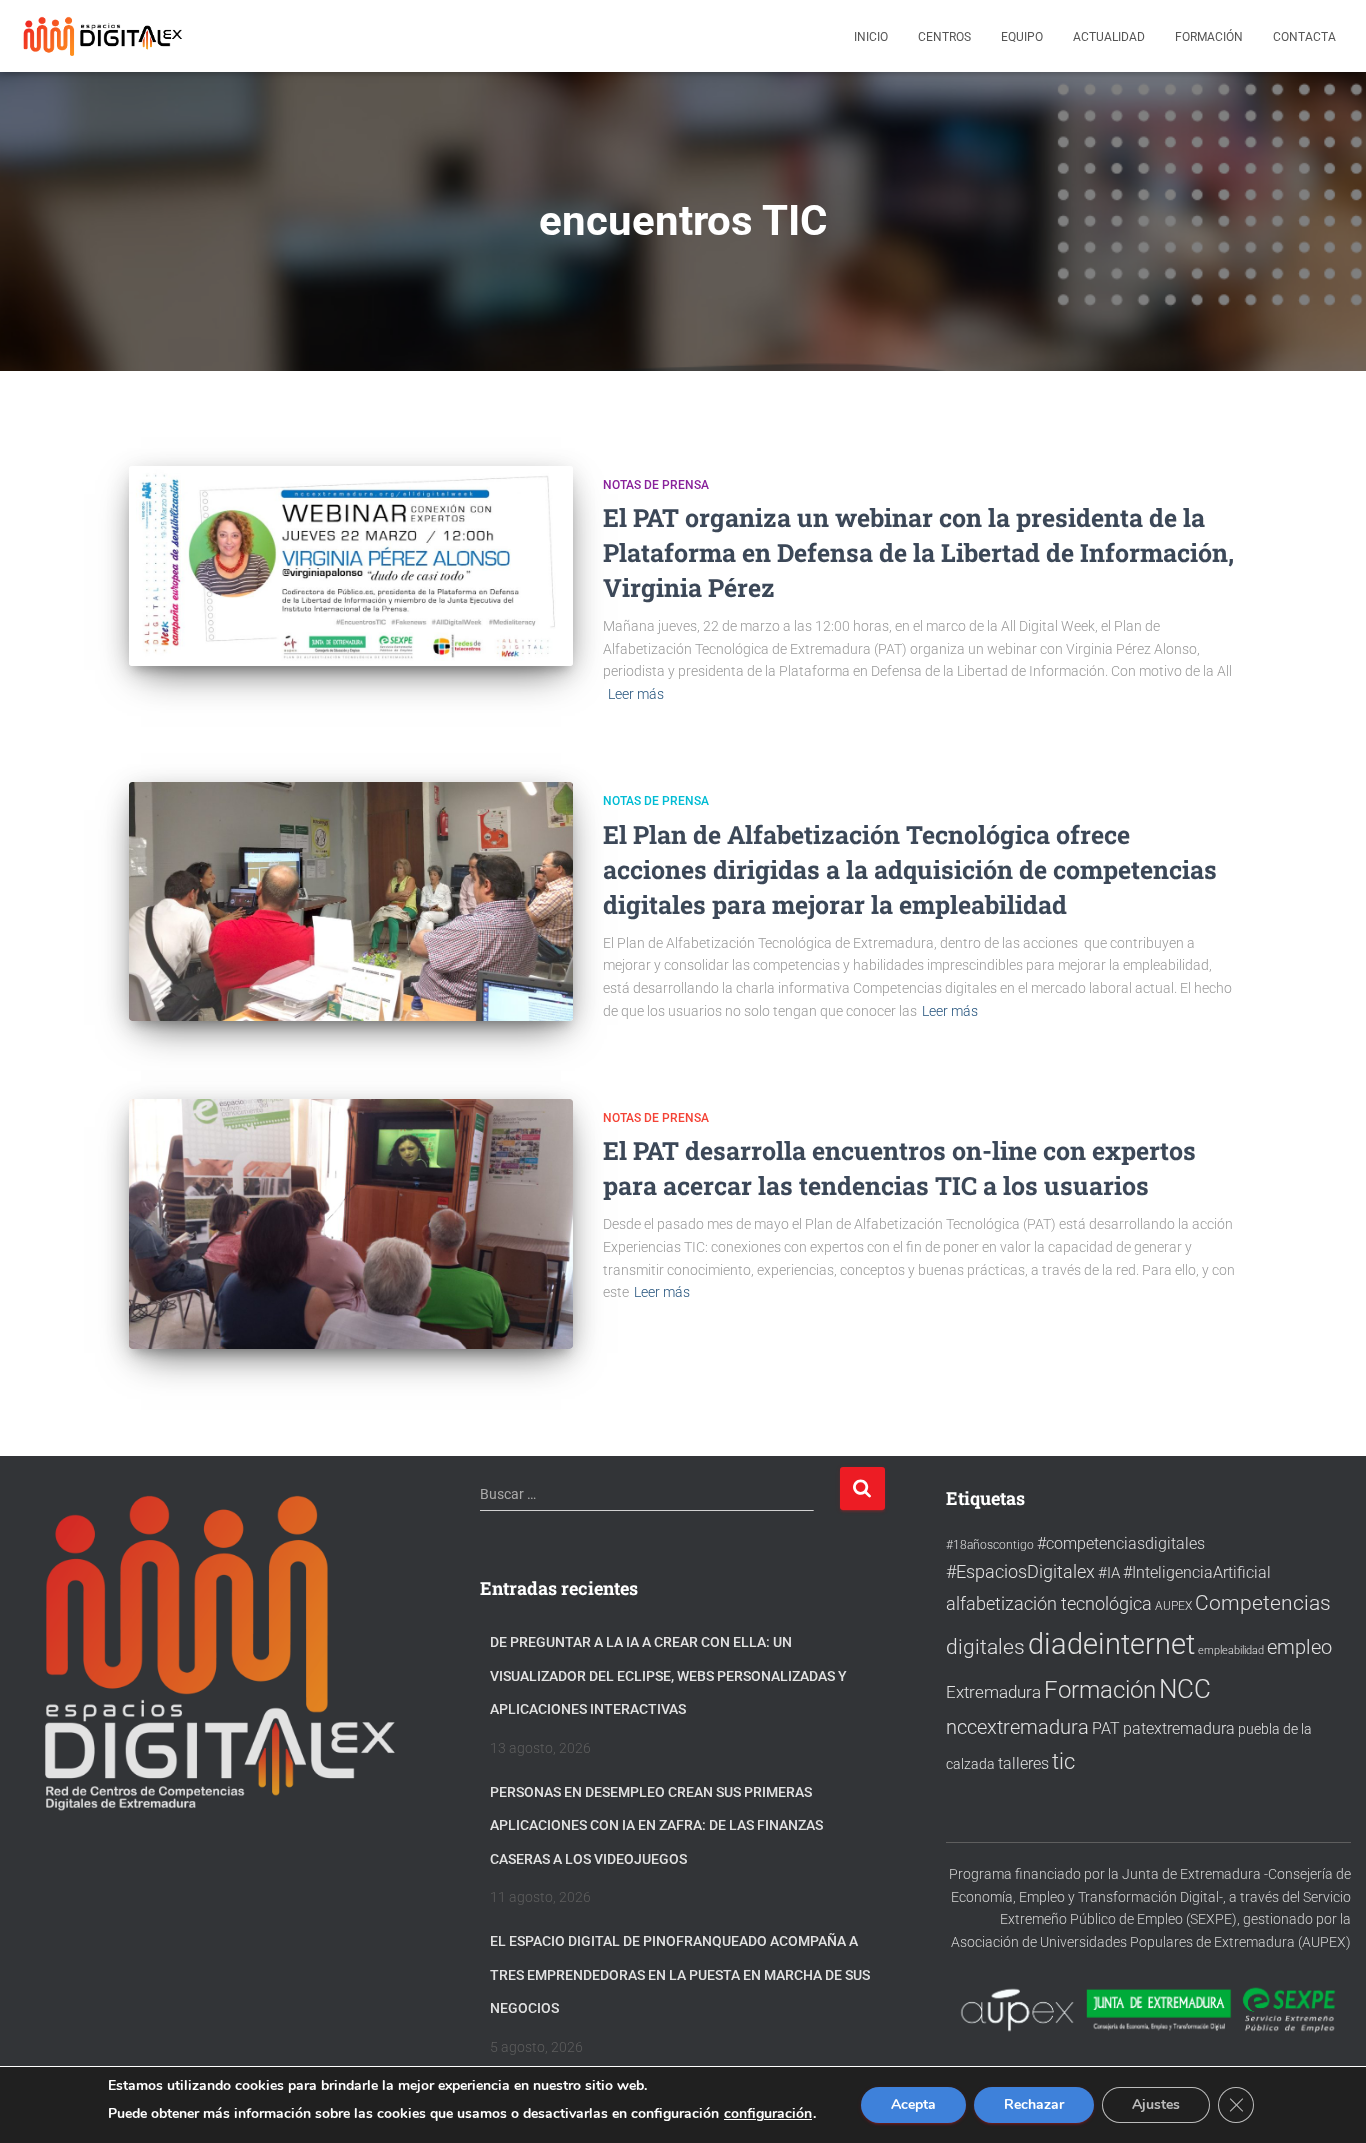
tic (1063, 1761)
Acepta (913, 2104)
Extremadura (993, 1692)
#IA (1109, 1573)
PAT (1106, 1729)
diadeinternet (1111, 1644)
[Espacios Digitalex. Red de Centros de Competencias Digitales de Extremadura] (105, 36)
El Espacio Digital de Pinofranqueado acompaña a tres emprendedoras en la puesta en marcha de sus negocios (680, 1974)
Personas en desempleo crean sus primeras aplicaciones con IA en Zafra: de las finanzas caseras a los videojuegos (656, 1825)
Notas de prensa (656, 485)
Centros (944, 37)
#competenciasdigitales (1121, 1543)
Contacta (1304, 37)
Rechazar (1034, 2104)
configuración (768, 2114)
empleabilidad (1231, 1650)
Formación (1209, 37)
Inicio (871, 37)
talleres (1023, 1763)
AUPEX (1173, 1605)
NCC (1185, 1689)
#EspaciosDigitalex (1020, 1571)
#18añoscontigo (990, 1545)
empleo (1299, 1647)
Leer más (636, 694)
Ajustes (1156, 2104)
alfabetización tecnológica (1049, 1603)
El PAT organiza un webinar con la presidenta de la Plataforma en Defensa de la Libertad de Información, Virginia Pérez (918, 552)
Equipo (1022, 37)
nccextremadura (1017, 1727)
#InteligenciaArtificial (1197, 1572)
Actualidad (1109, 37)
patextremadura (1179, 1728)
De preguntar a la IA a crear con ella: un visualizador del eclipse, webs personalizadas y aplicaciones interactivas (668, 1675)
